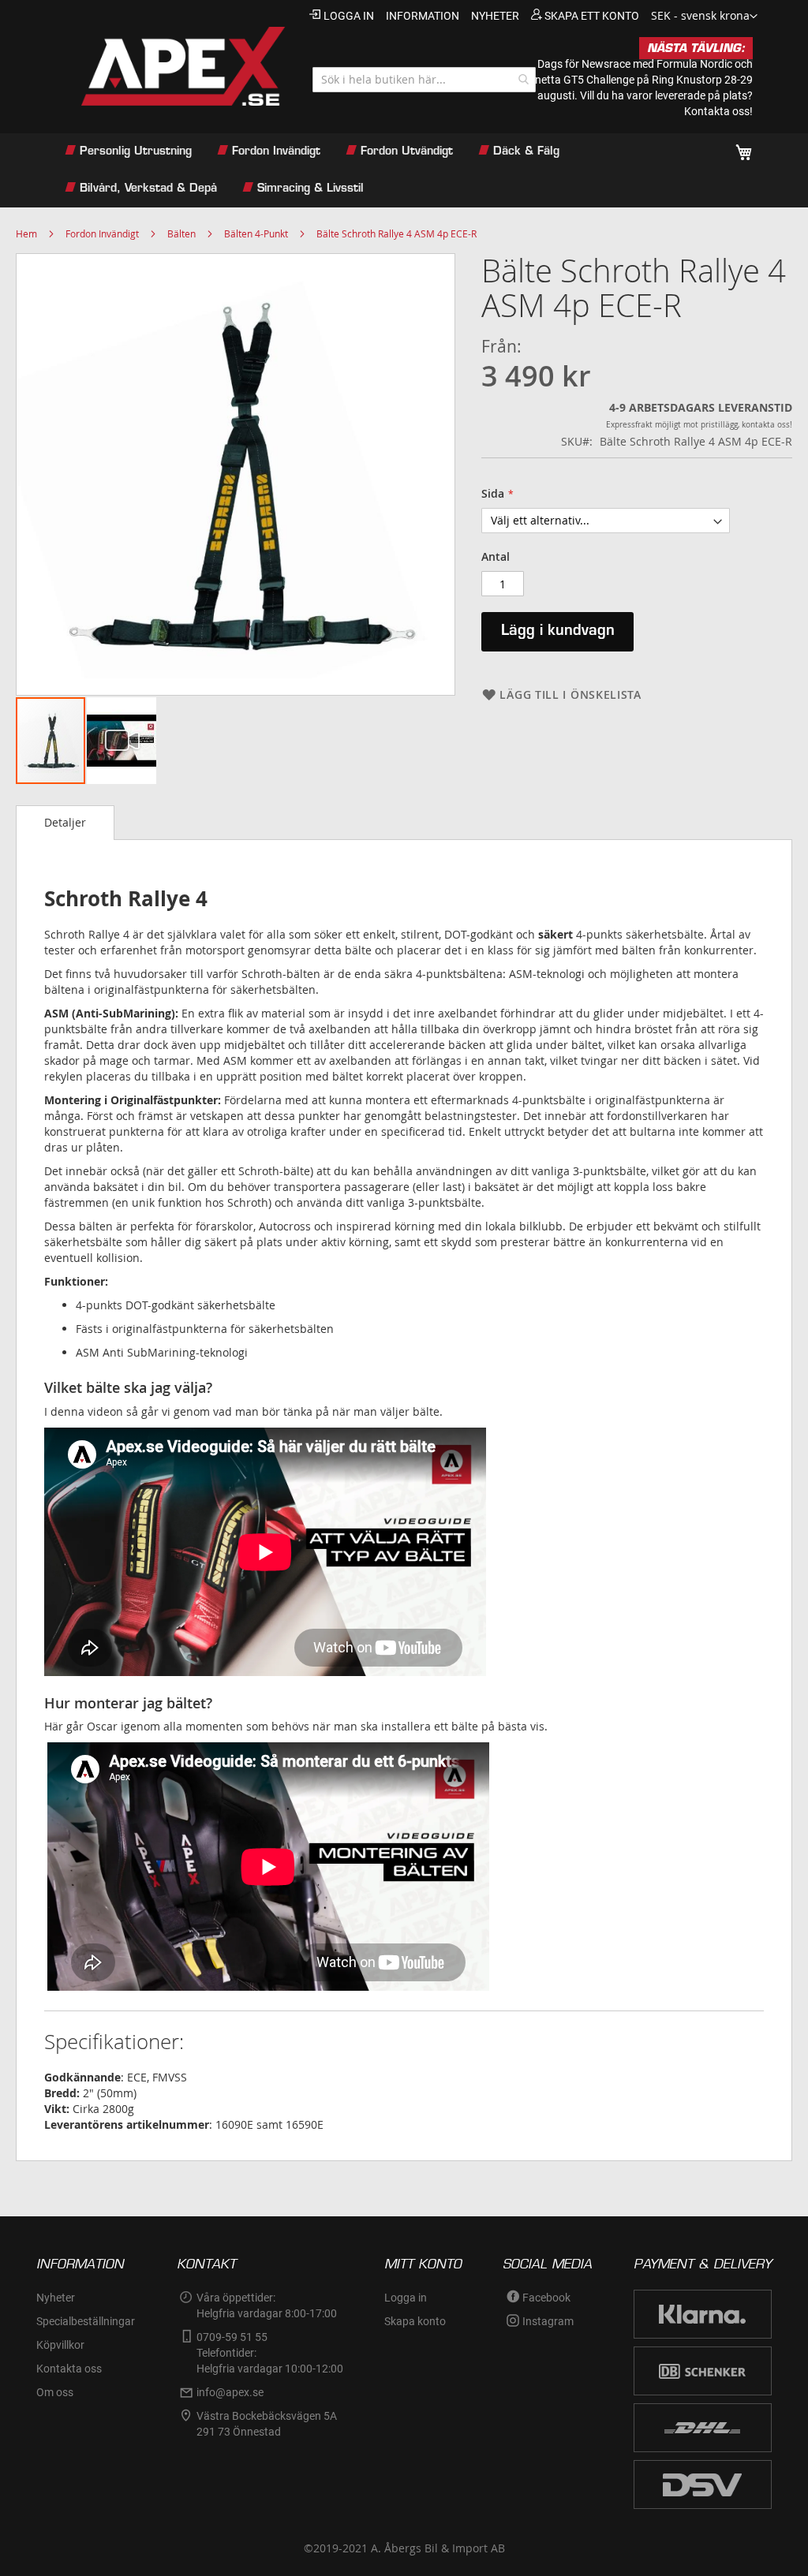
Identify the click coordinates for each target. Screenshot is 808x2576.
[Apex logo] (170, 66)
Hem (26, 233)
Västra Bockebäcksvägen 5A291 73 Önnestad (267, 2424)
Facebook (546, 2298)
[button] (704, 17)
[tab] (65, 823)
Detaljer (65, 822)
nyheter (495, 16)
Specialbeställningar (86, 2321)
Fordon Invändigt (102, 233)
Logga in (349, 16)
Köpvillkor (60, 2345)
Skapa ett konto (592, 16)
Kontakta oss (69, 2369)
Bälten (181, 233)
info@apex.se (230, 2392)
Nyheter (56, 2298)
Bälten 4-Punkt (256, 233)
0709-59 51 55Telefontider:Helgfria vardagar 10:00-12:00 (270, 2353)
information (423, 16)
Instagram (548, 2321)
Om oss (55, 2392)
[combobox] (424, 80)
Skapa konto (415, 2321)
